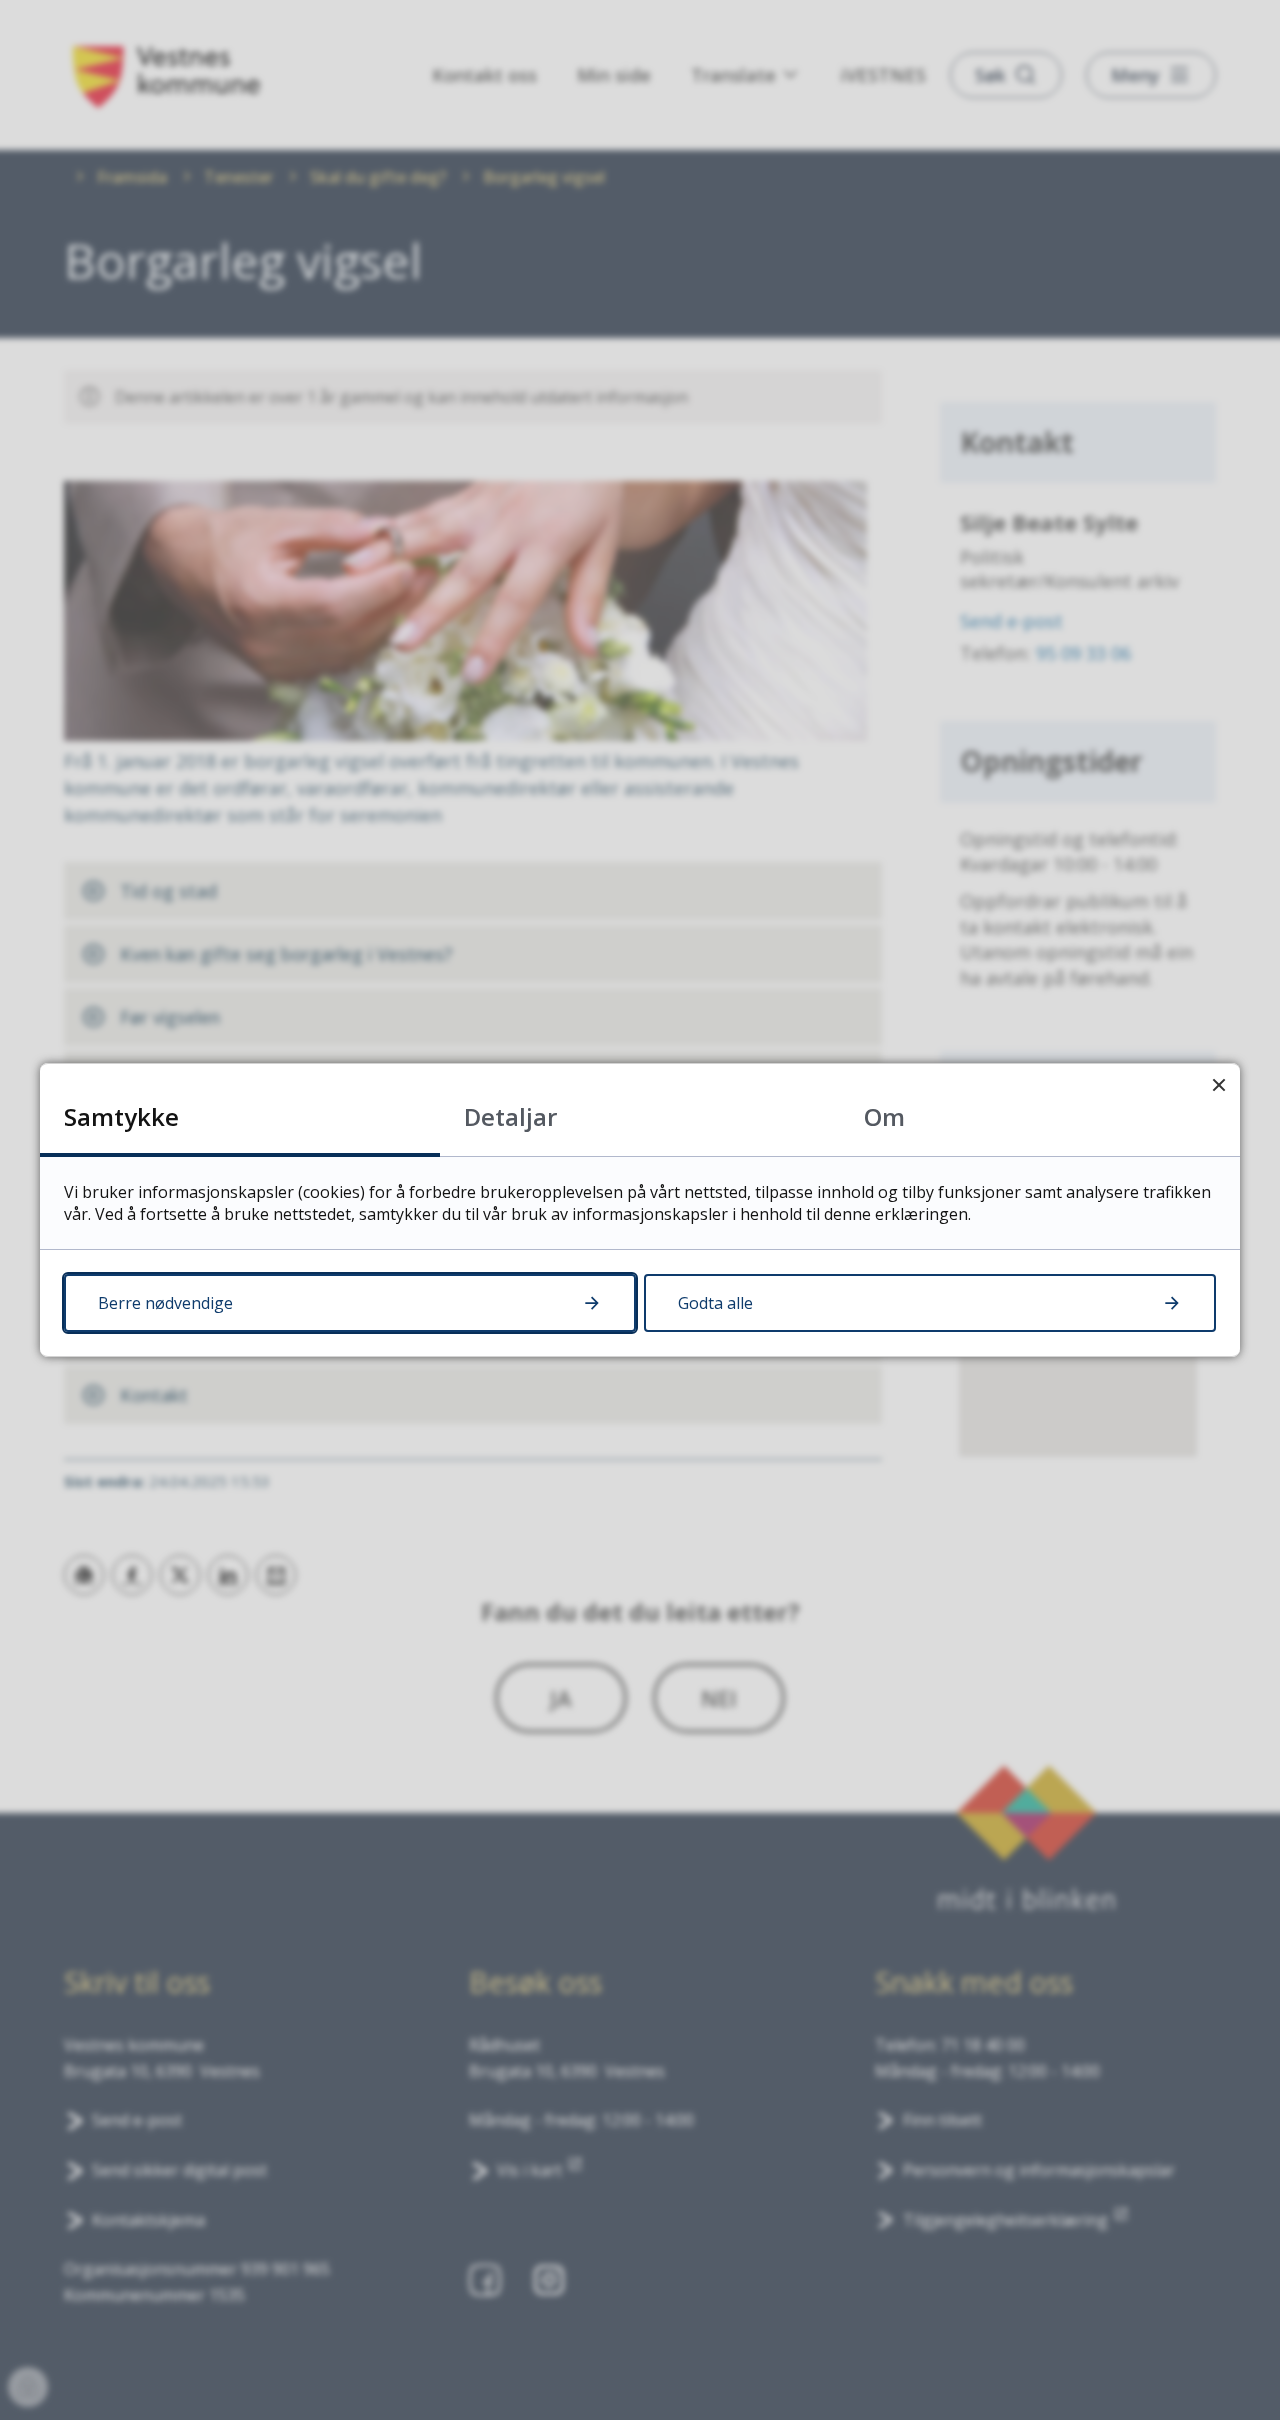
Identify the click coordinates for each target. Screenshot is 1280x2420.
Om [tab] (884, 1116)
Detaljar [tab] (510, 1116)
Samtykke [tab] (121, 1116)
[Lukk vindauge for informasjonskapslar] (1218, 1084)
